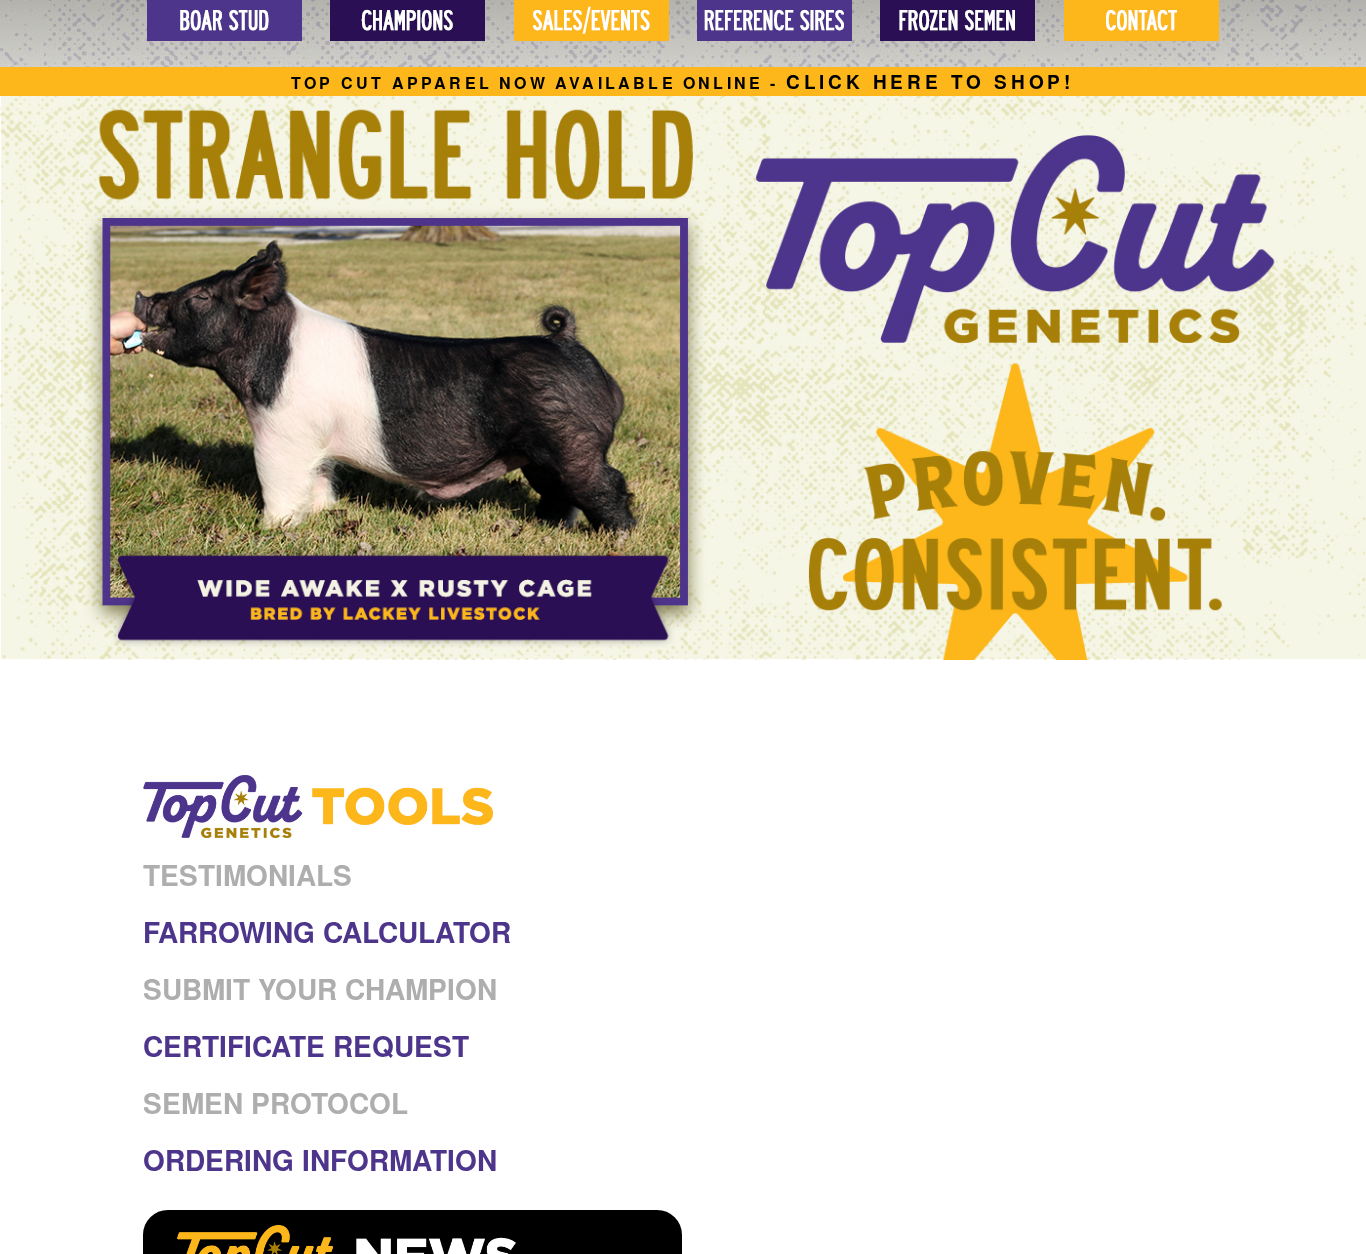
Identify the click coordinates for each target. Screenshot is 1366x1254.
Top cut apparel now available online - (682, 82)
